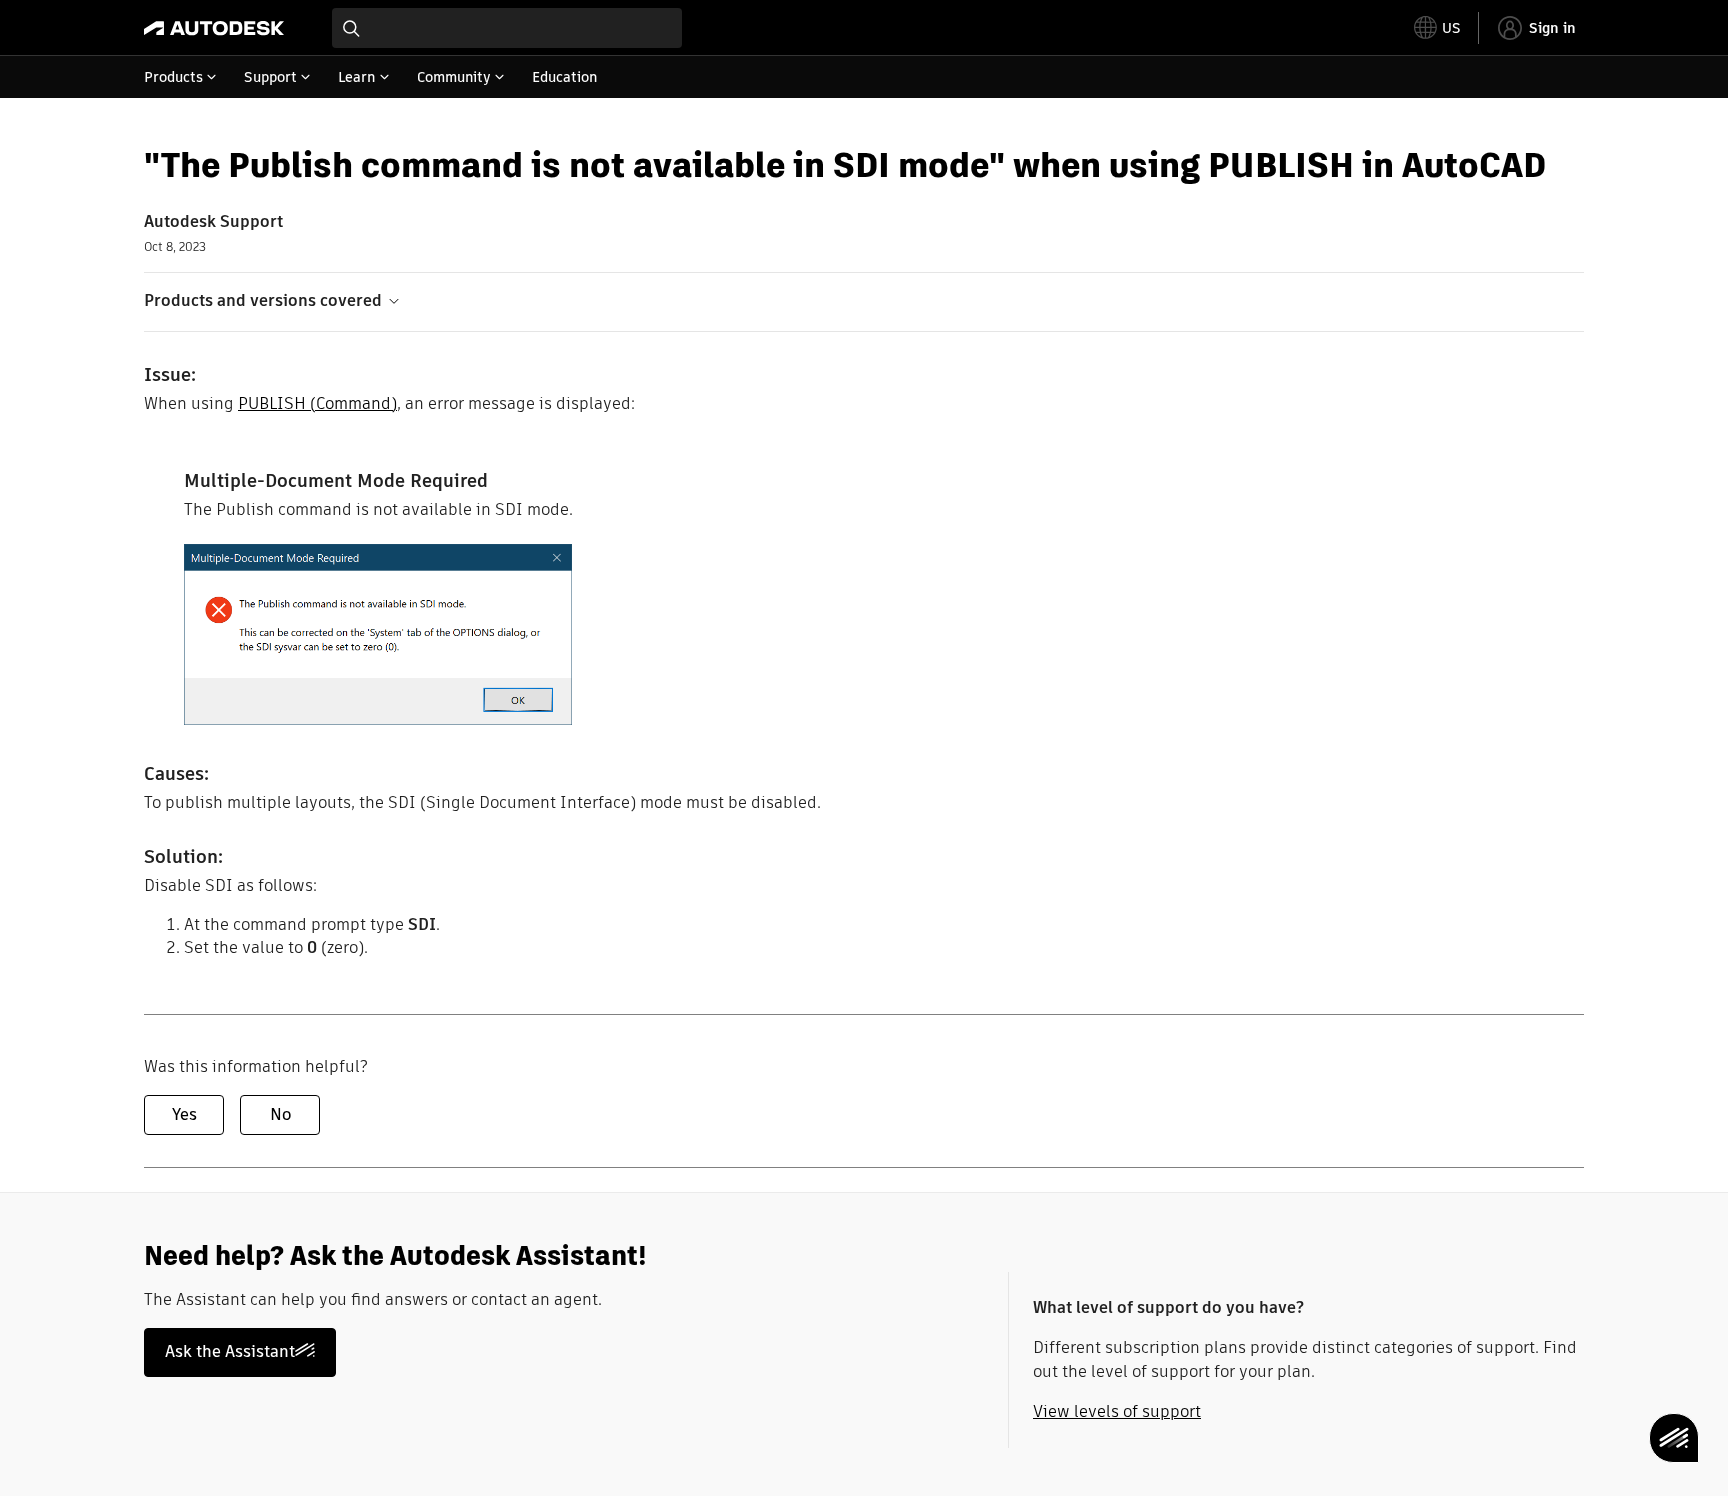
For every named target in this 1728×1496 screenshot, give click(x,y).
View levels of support (1117, 1411)
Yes (184, 1114)
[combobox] (507, 28)
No (280, 1114)
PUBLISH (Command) (317, 403)
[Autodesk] (214, 28)
